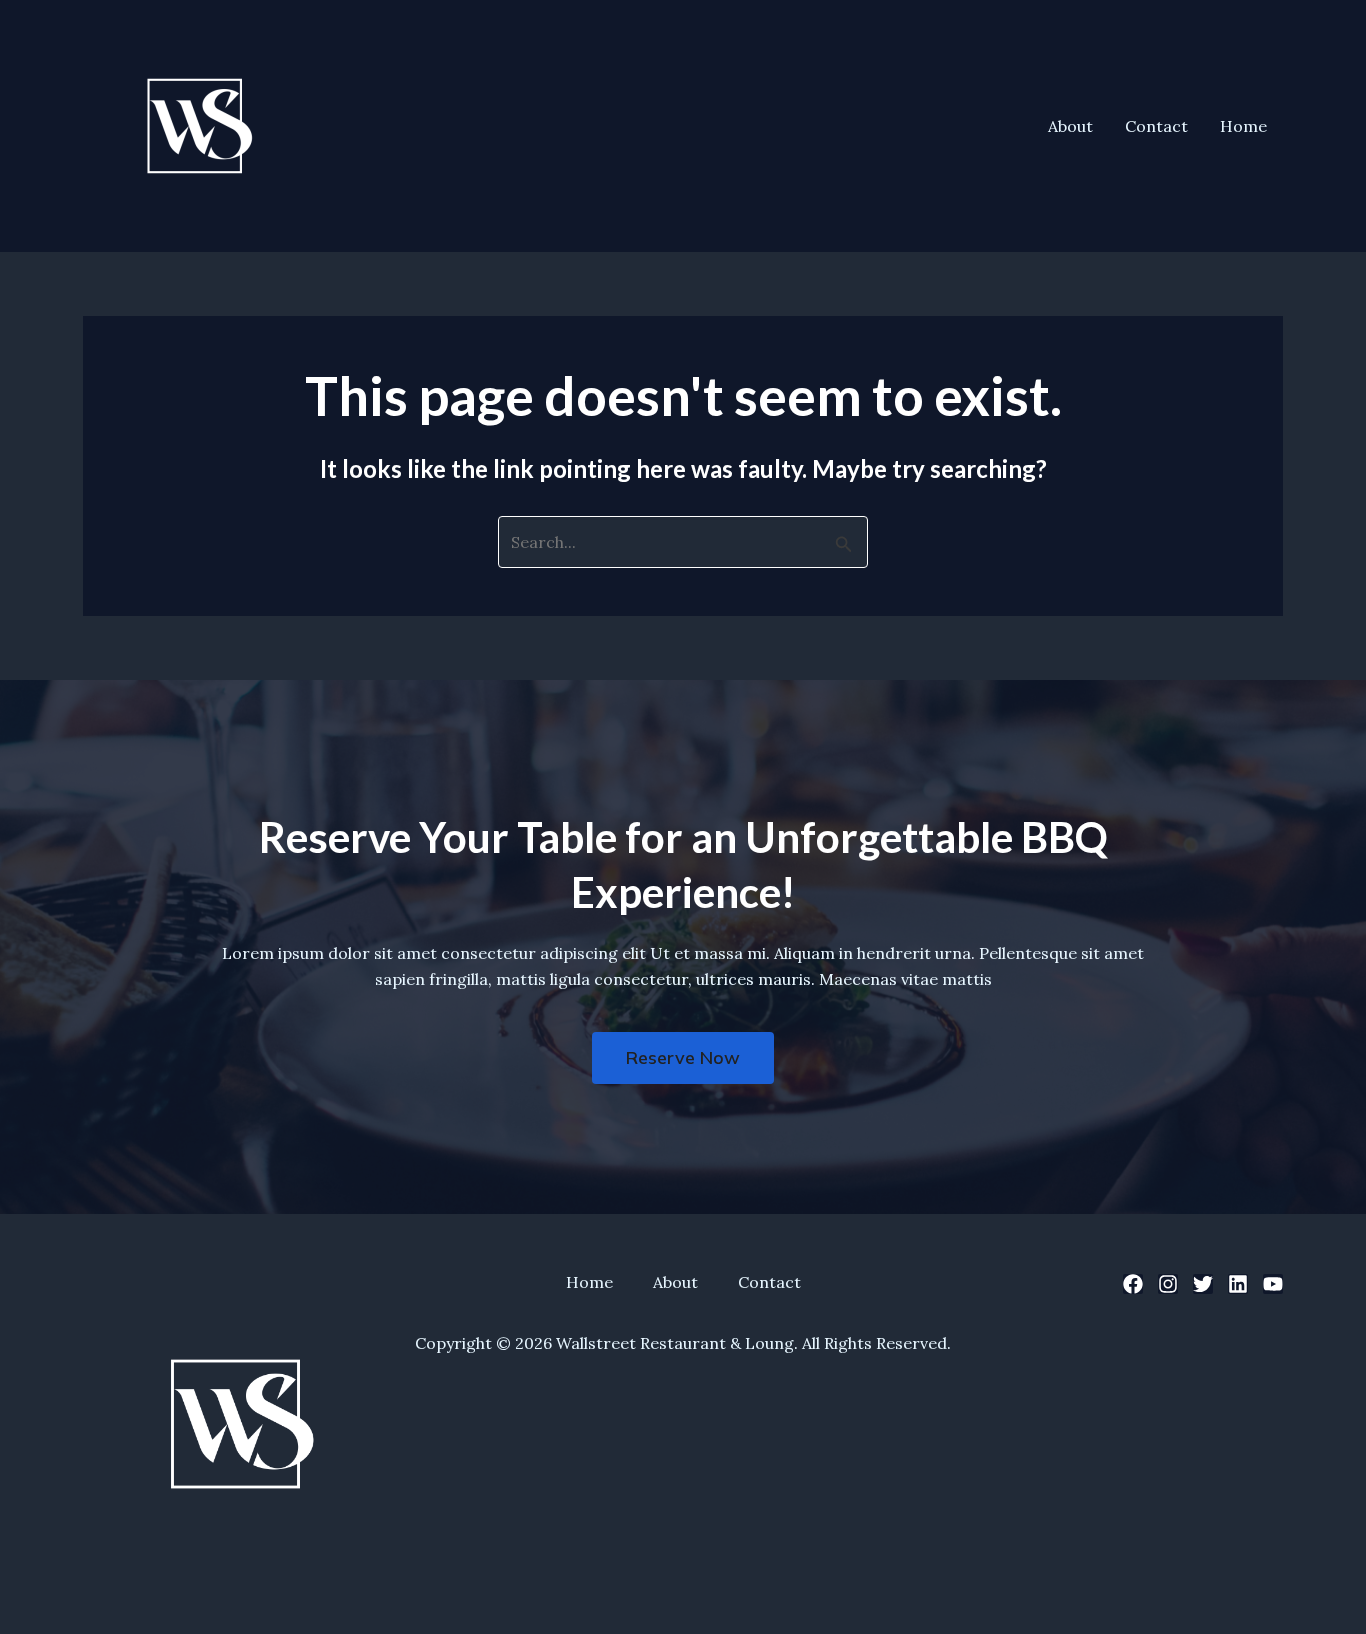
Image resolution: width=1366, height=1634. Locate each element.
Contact (1156, 126)
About (1070, 126)
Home (1243, 126)
